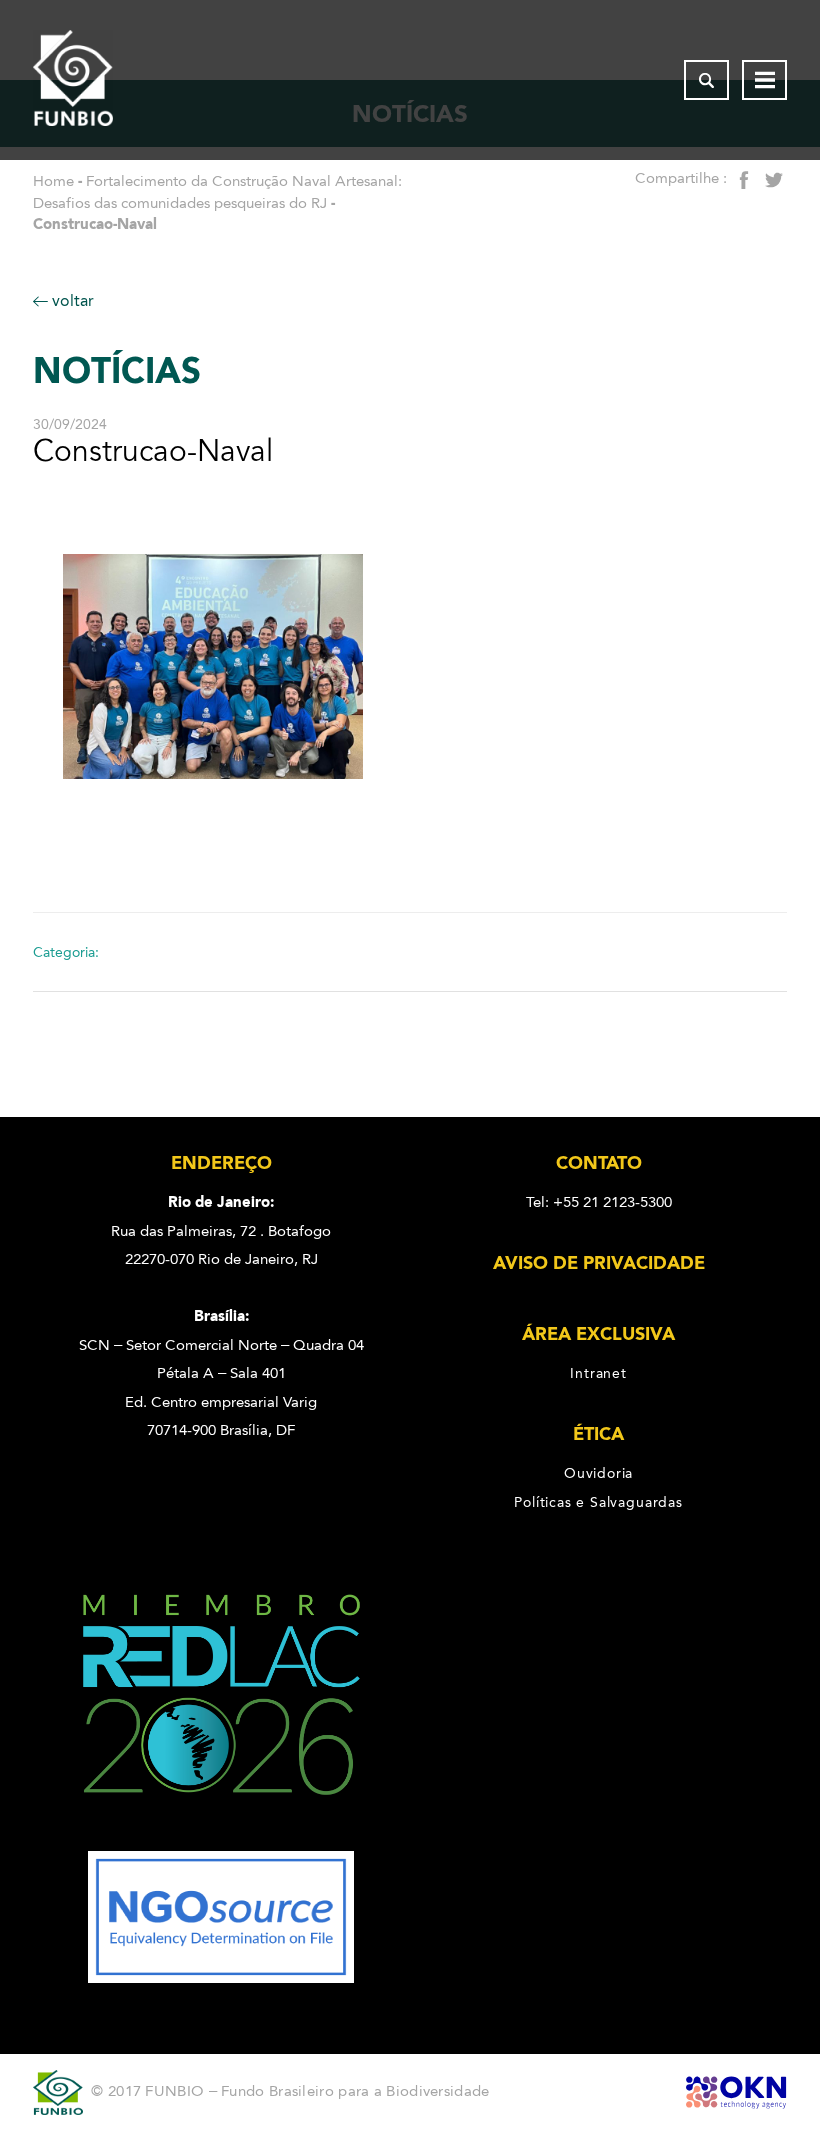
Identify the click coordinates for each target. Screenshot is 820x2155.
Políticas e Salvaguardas (598, 1502)
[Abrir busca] (706, 80)
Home (53, 181)
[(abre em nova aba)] (221, 1837)
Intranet (598, 1373)
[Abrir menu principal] (764, 80)
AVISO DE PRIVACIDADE (599, 1263)
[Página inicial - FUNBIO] (73, 80)
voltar (71, 300)
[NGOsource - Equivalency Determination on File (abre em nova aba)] (221, 1978)
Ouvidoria (598, 1473)
